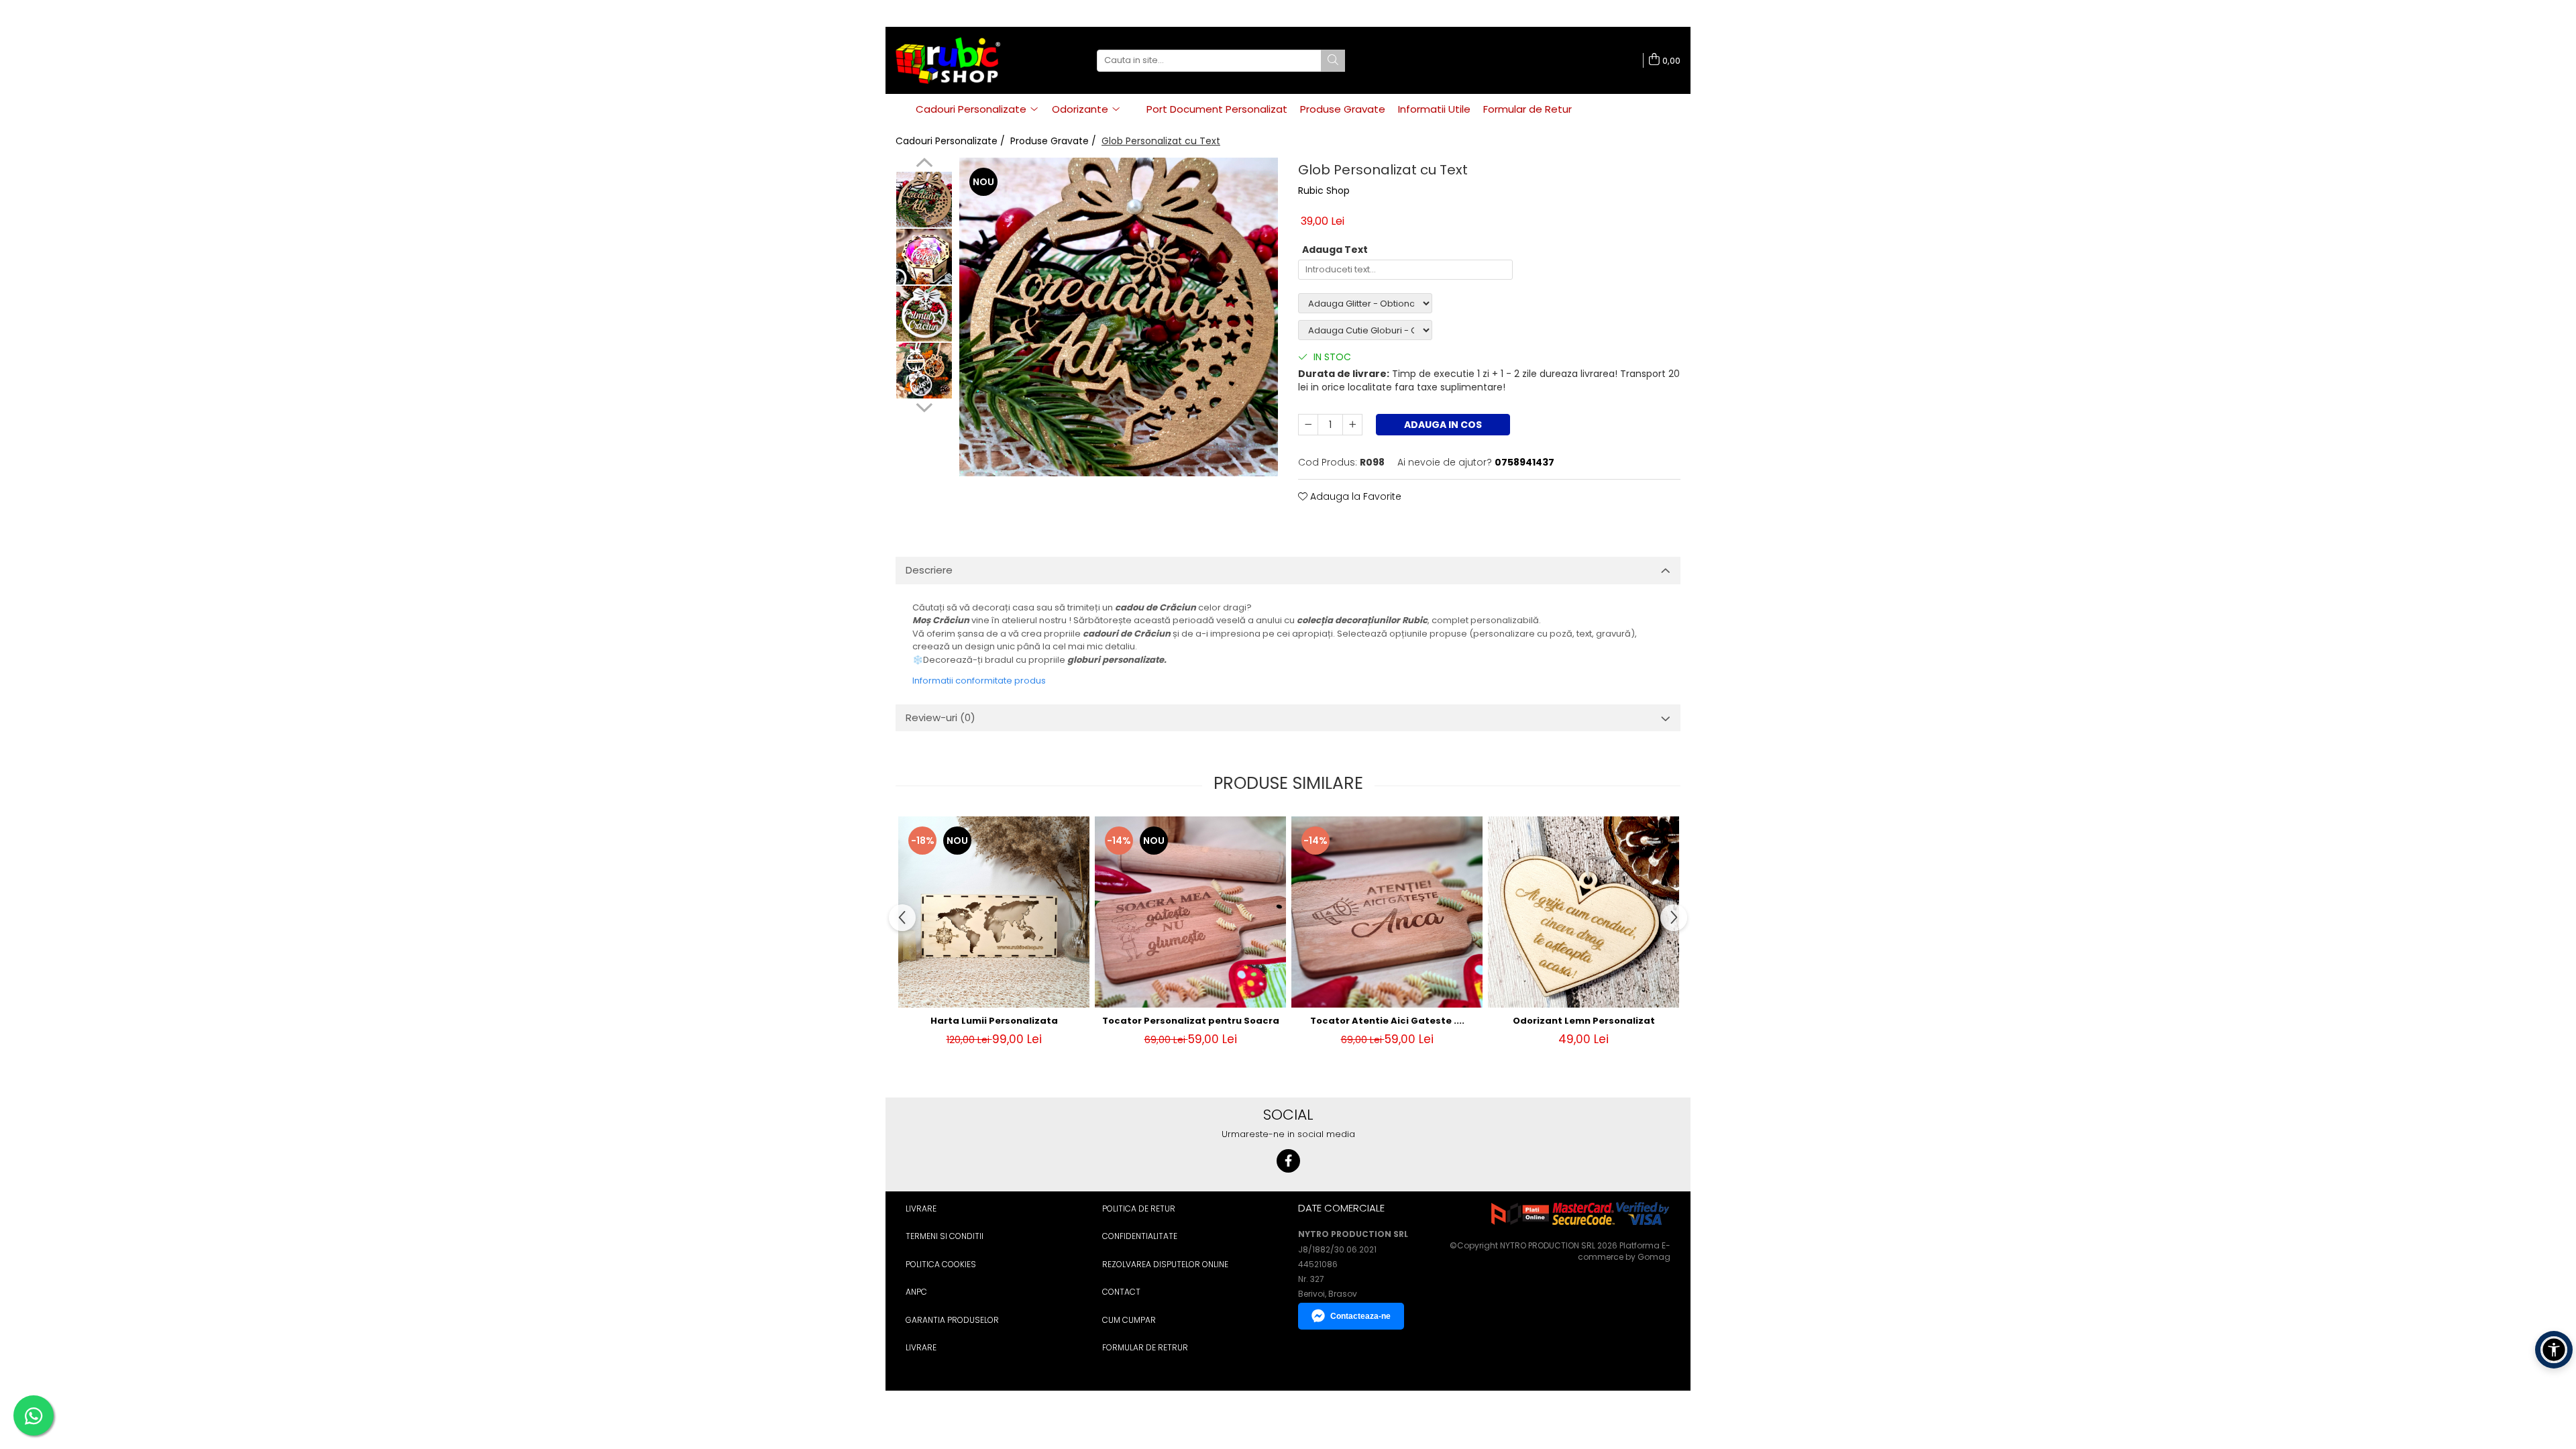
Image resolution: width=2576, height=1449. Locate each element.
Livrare (921, 1209)
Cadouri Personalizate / (952, 141)
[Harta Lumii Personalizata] (994, 912)
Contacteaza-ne (1360, 1316)
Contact (1121, 1292)
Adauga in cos (1443, 425)
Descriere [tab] (929, 570)
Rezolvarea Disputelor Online (1165, 1264)
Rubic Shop (1324, 191)
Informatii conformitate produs (979, 681)
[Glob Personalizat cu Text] (1119, 317)
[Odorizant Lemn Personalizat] (1584, 912)
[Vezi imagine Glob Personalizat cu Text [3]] (924, 371)
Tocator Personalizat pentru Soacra (1191, 1021)
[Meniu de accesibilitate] (2554, 1350)
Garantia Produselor (952, 1320)
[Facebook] (1288, 1161)
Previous (924, 164)
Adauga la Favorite (1354, 496)
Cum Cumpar (1129, 1320)
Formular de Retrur (1145, 1347)
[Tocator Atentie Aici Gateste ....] (1387, 912)
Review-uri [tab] (941, 717)
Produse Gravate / (1055, 141)
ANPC (916, 1292)
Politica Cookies (941, 1264)
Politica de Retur (1139, 1209)
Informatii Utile (1434, 109)
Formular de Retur (1527, 109)
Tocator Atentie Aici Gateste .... (1387, 1021)
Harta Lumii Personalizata (994, 1021)
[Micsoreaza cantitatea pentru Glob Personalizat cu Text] (1308, 425)
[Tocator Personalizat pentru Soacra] (1190, 912)
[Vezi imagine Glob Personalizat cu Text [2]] (924, 314)
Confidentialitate (1140, 1236)
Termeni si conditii (945, 1236)
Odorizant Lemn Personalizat (1584, 1021)
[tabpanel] (1119, 317)
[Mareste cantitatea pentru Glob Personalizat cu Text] (1352, 425)
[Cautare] (1333, 61)
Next (924, 406)
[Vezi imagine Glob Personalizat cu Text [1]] (924, 257)
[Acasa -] (963, 60)
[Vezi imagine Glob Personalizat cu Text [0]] (924, 200)
